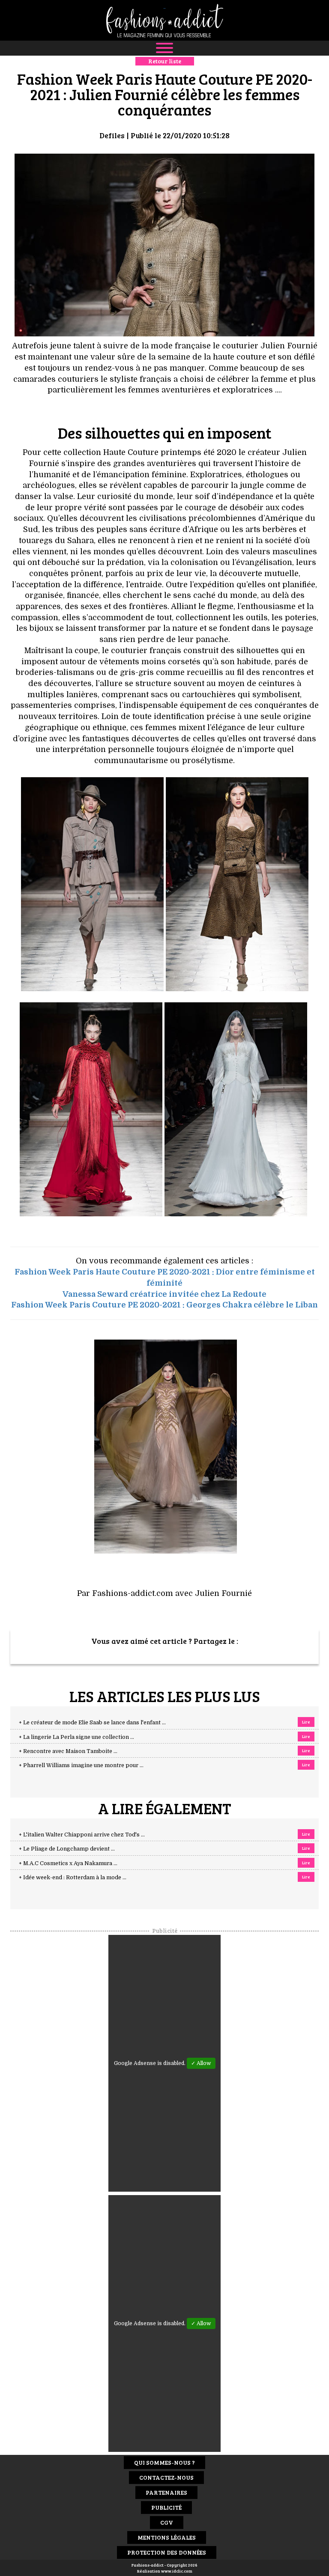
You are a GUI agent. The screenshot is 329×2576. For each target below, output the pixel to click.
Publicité (166, 2507)
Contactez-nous (166, 2477)
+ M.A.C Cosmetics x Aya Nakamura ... (68, 1863)
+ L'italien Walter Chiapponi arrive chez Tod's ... (82, 1835)
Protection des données (167, 2552)
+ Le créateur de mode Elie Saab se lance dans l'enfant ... (92, 1723)
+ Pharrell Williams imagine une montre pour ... (81, 1765)
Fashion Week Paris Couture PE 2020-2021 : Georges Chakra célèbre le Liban (164, 1305)
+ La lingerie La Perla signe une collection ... (76, 1737)
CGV (167, 2522)
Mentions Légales (167, 2537)
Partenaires (166, 2492)
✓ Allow (201, 2063)
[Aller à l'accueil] (164, 20)
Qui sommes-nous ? (164, 2462)
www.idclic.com (177, 2571)
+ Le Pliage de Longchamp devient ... (67, 1849)
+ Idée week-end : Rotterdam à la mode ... (73, 1878)
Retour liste (165, 61)
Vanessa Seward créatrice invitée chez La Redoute (164, 1294)
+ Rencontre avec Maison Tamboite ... (68, 1751)
